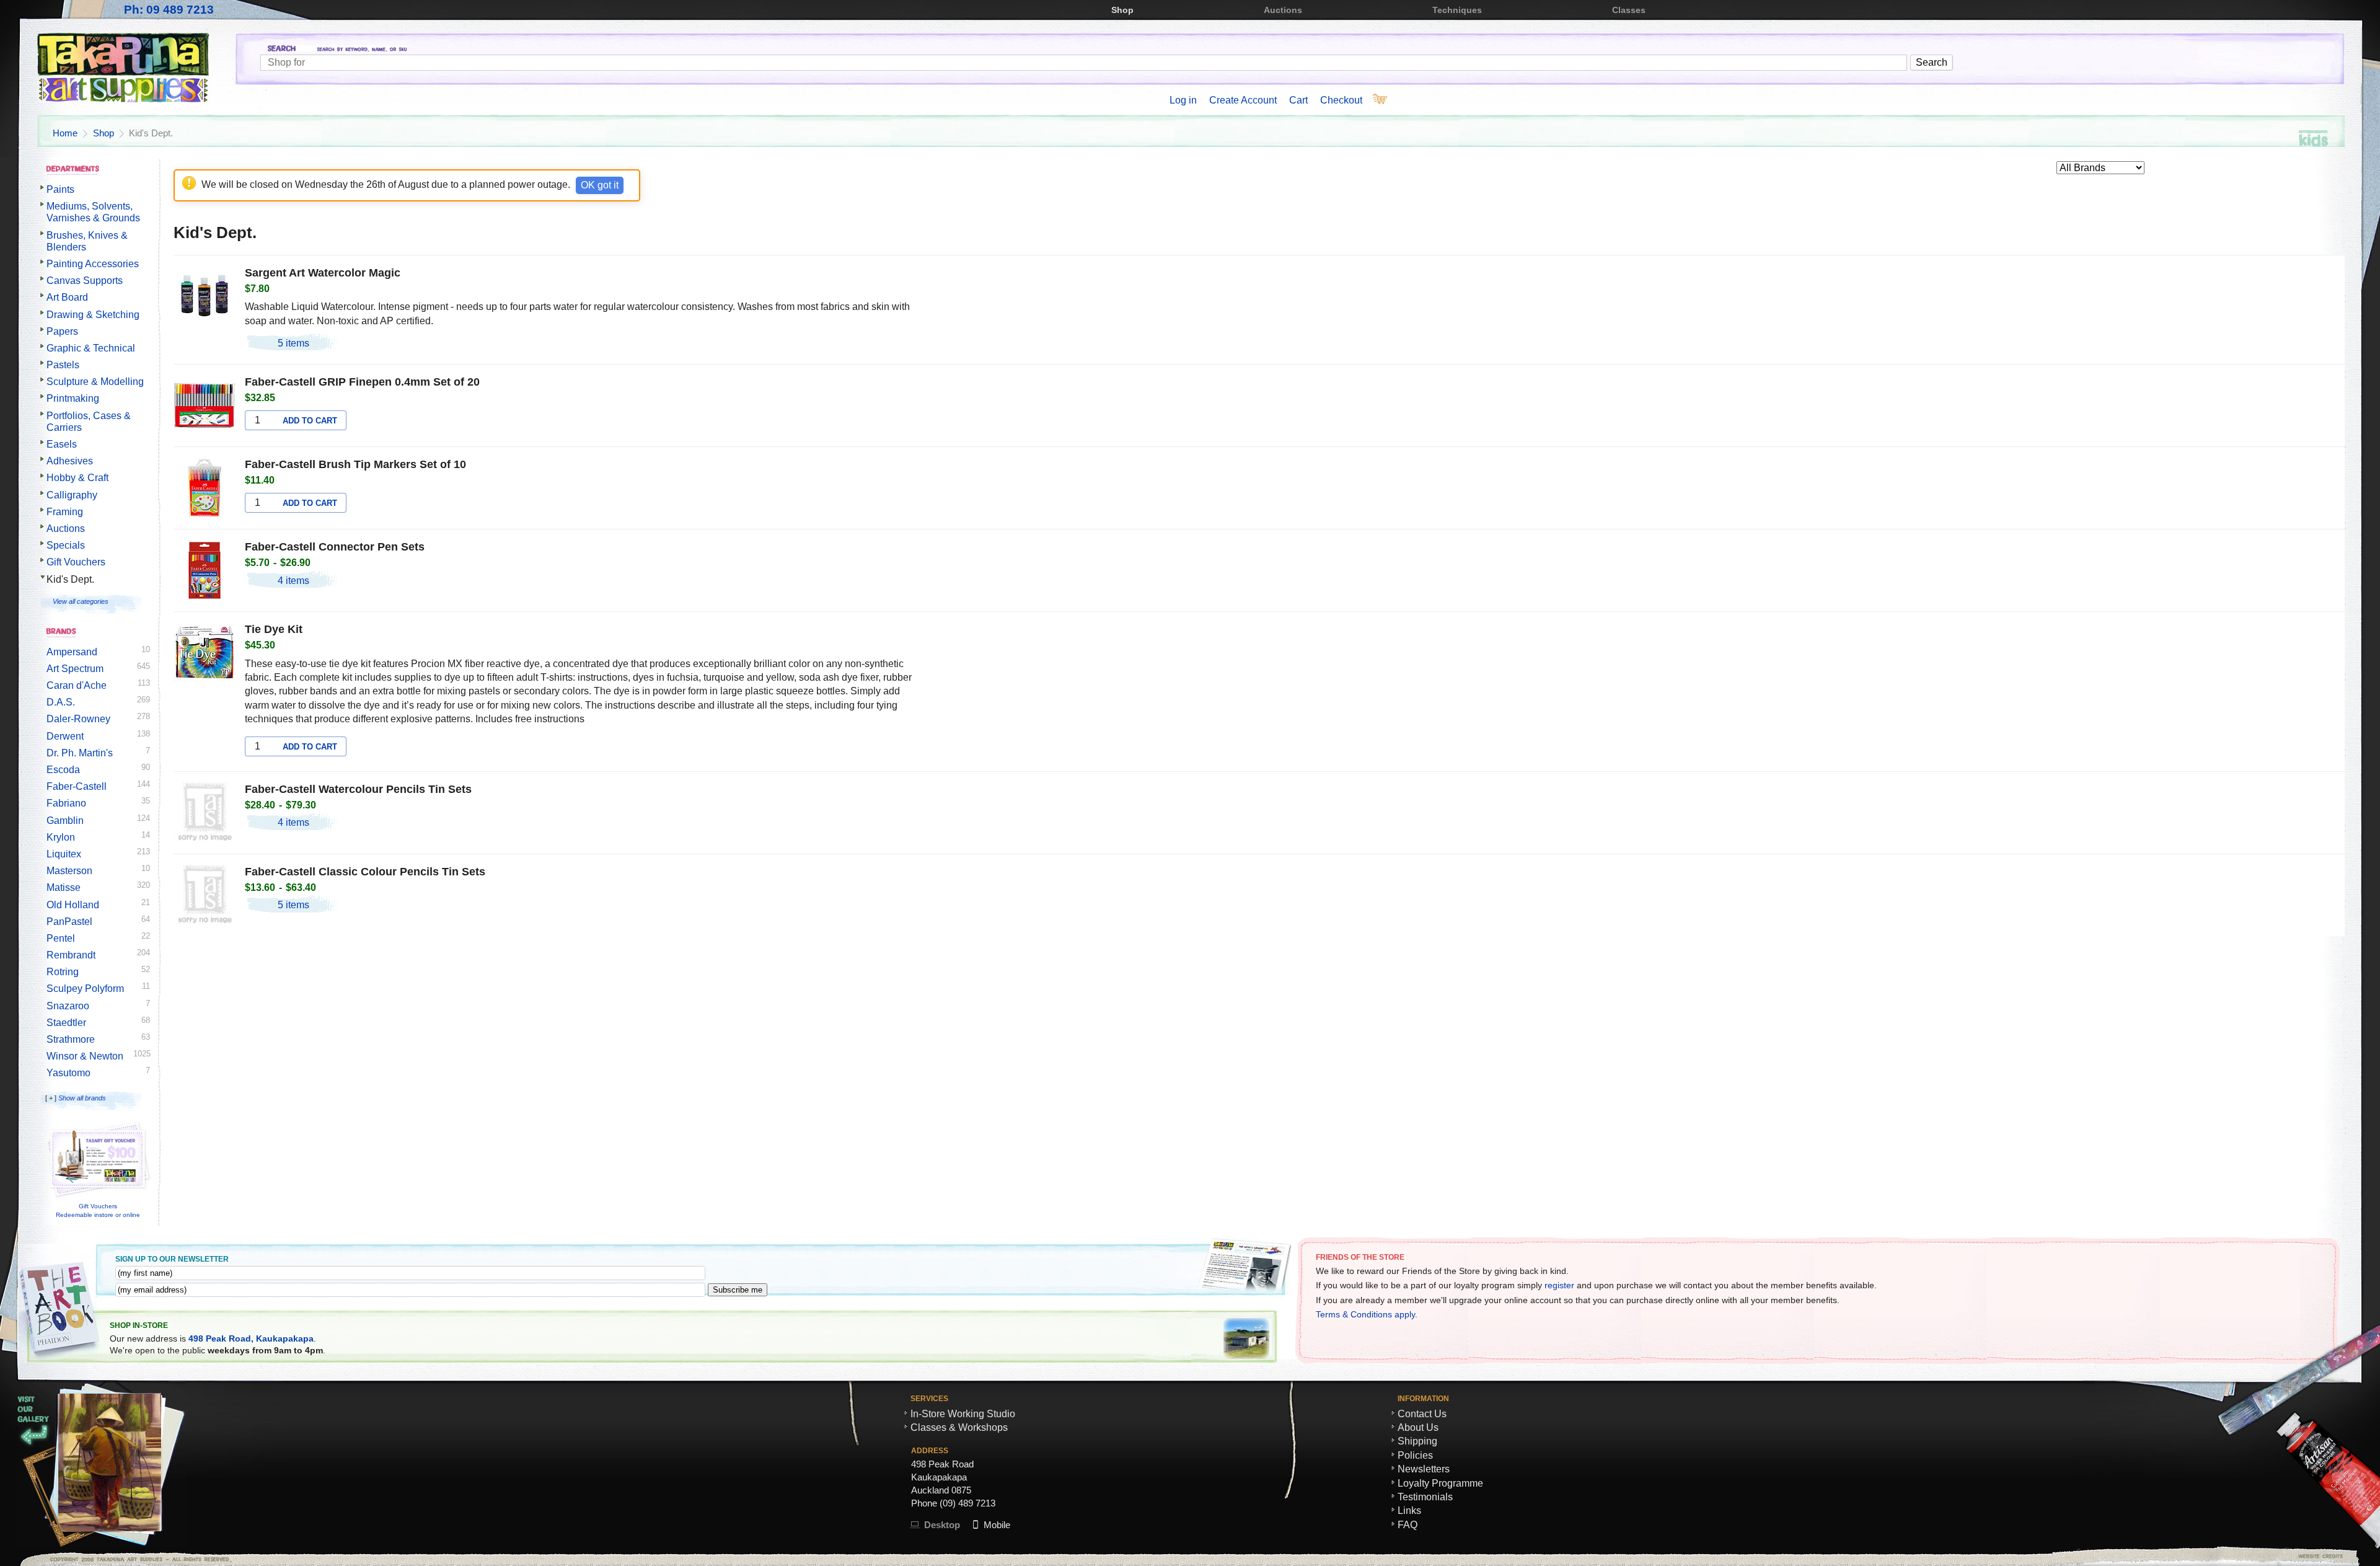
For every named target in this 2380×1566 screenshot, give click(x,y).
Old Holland (73, 905)
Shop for (1302, 50)
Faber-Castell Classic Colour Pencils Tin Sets (365, 872)
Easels (62, 444)
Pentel (61, 938)
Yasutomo (68, 1073)
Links (1409, 1511)
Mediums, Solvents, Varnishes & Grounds (93, 212)
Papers (62, 331)
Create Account (1243, 100)
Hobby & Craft (77, 478)
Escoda (63, 770)
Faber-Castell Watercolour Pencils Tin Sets (358, 789)
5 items (293, 343)
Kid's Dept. (70, 579)
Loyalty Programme (1440, 1483)
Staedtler (66, 1023)
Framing (65, 512)
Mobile (997, 1525)
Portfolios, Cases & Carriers (89, 422)
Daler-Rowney (78, 719)
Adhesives (70, 461)
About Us (1418, 1427)
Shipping (1417, 1441)
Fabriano (66, 803)
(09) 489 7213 (967, 1503)
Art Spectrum (75, 669)
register (1559, 1285)
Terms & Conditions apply (1365, 1314)
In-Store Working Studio (963, 1414)
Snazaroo (68, 1006)
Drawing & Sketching (93, 315)
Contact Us (1422, 1414)
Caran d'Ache (77, 685)
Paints (60, 189)
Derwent (65, 736)
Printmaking (73, 398)
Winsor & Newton (85, 1056)
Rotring (63, 972)
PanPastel (69, 922)
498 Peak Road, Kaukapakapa (251, 1338)
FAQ (1408, 1525)
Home (65, 133)
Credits (2126, 1556)
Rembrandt (71, 955)
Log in (1183, 100)
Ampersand (72, 652)
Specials (66, 545)
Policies (1415, 1455)
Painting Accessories (93, 264)
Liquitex (64, 854)
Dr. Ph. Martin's (80, 753)
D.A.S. (61, 702)
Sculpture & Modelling (95, 382)
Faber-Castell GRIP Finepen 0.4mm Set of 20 (362, 382)
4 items (293, 581)
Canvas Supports (85, 281)
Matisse (64, 887)
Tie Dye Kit (274, 629)
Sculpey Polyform (85, 989)
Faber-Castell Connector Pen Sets (335, 547)
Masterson (69, 871)
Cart (1298, 100)
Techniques (1457, 10)
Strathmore (71, 1039)
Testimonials (1425, 1497)
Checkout (1341, 100)
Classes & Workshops (959, 1427)
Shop (1122, 10)
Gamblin (65, 821)
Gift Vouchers (76, 562)
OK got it (600, 185)
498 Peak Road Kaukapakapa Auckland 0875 (942, 1477)
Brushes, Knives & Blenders (87, 241)
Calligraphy (72, 495)
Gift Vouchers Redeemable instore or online (98, 1210)
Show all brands (82, 1098)
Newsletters (1424, 1469)
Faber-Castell (77, 786)
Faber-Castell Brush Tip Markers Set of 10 (355, 464)
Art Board (67, 297)
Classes (1629, 10)
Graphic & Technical (91, 348)
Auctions (1283, 10)
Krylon (61, 837)
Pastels (63, 365)
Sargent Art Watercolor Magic (323, 273)
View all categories (81, 601)
